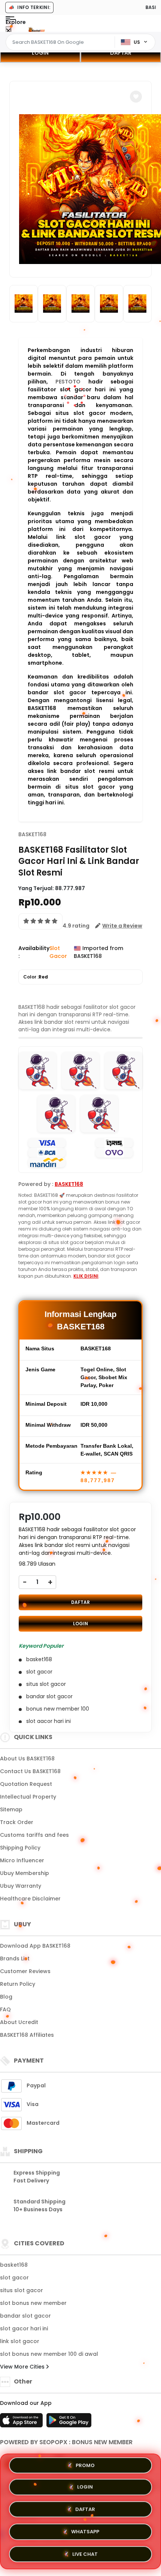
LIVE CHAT (85, 2552)
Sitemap (11, 1809)
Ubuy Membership (25, 1873)
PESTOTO (68, 382)
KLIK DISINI (86, 1276)
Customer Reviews (25, 1971)
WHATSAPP (85, 2531)
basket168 (14, 2265)
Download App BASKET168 (35, 1946)
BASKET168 (32, 834)
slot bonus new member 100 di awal (49, 2354)
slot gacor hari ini (24, 2328)
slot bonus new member (33, 2303)
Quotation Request (26, 1784)
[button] (136, 97)
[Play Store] (69, 2422)
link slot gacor (20, 2341)
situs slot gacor (22, 2290)
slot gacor (14, 2278)
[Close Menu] (8, 31)
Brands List (15, 1958)
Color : (36, 977)
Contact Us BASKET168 (30, 1771)
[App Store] (22, 2422)
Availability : (34, 952)
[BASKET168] (37, 29)
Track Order (17, 1822)
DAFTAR (121, 53)
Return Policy (18, 1984)
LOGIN (40, 53)
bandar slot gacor (25, 2316)
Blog (6, 1997)
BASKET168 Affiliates (27, 2035)
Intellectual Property (28, 1797)
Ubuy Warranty (21, 1886)
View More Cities (23, 2367)
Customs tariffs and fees (34, 1835)
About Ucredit (19, 2022)
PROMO (85, 2468)
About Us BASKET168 (27, 1759)
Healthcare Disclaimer (30, 1899)
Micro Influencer (22, 1860)
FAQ (5, 2009)
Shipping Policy (20, 1848)
